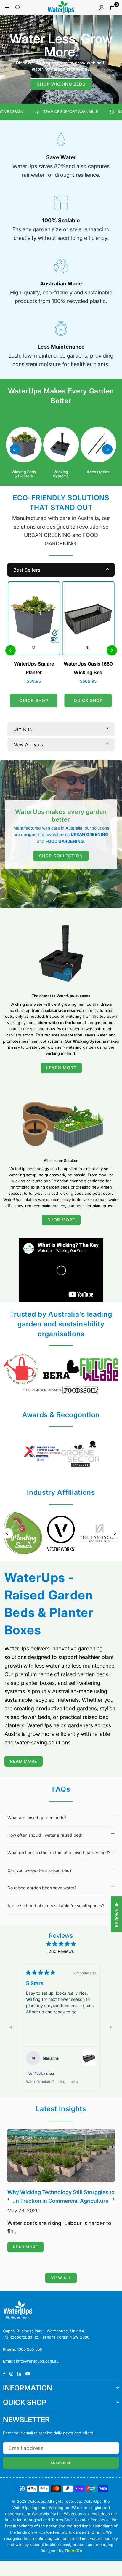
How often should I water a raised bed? (46, 1835)
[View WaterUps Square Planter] (89, 2070)
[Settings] (102, 7)
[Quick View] (34, 647)
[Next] (107, 450)
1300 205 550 (30, 2352)
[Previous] (15, 450)
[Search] (18, 7)
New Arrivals (28, 744)
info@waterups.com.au (37, 2364)
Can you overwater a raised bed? (40, 1870)
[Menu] (7, 7)
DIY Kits (23, 729)
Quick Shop (34, 700)
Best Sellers (27, 570)
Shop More (61, 1220)
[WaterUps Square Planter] (34, 618)
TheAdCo (73, 2554)
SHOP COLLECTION (61, 856)
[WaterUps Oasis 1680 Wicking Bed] (88, 618)
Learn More (61, 1068)
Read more (25, 2250)
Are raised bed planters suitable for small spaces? (56, 1906)
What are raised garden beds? (37, 1817)
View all (61, 2281)
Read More (24, 1761)
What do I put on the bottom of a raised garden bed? (59, 1852)
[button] (112, 7)
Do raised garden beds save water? (42, 1888)
